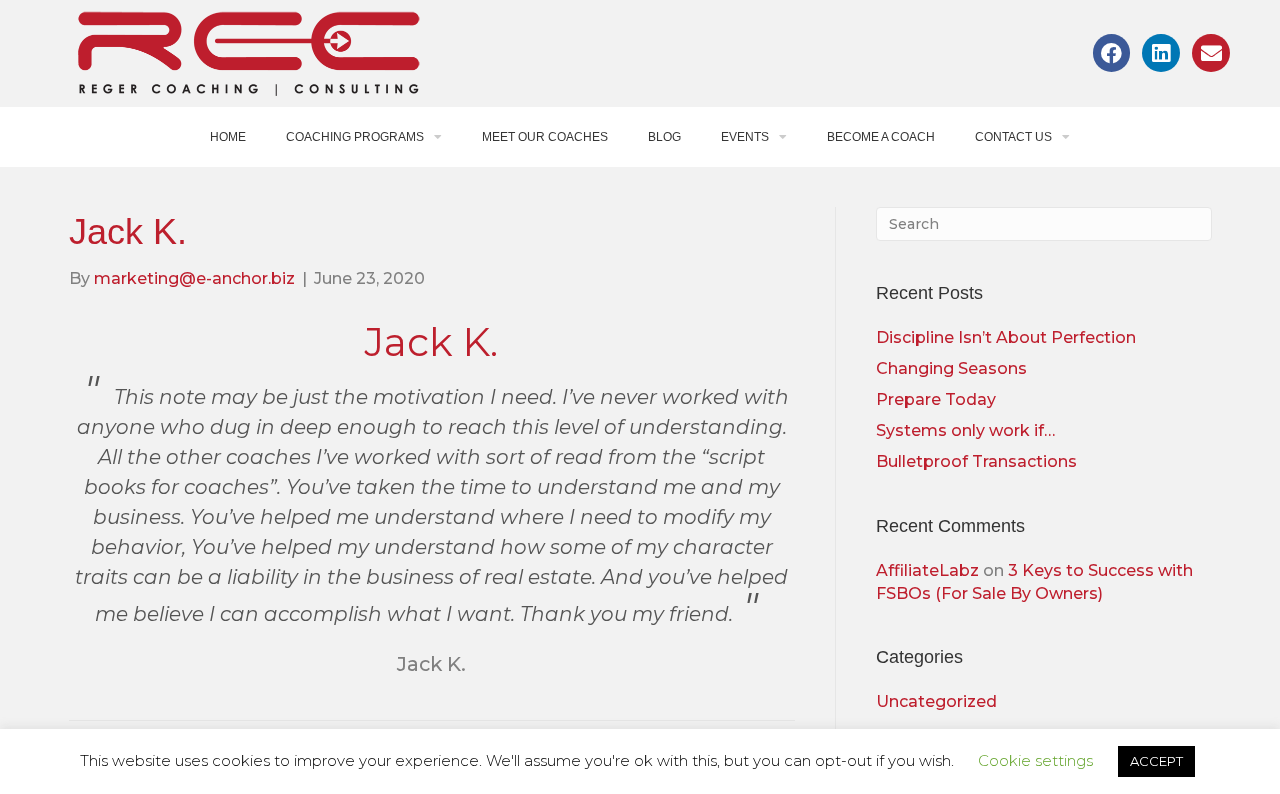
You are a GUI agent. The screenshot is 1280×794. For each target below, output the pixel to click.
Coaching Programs (355, 137)
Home (228, 137)
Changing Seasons (951, 368)
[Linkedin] (1161, 53)
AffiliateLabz (927, 570)
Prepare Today (936, 399)
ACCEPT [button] (1156, 761)
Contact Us (1013, 137)
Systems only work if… (965, 430)
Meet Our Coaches (545, 137)
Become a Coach (881, 137)
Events (745, 137)
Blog (664, 137)
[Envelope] (1211, 53)
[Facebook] (1112, 53)
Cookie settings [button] (1035, 760)
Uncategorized (936, 701)
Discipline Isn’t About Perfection (1006, 337)
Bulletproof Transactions (976, 461)
